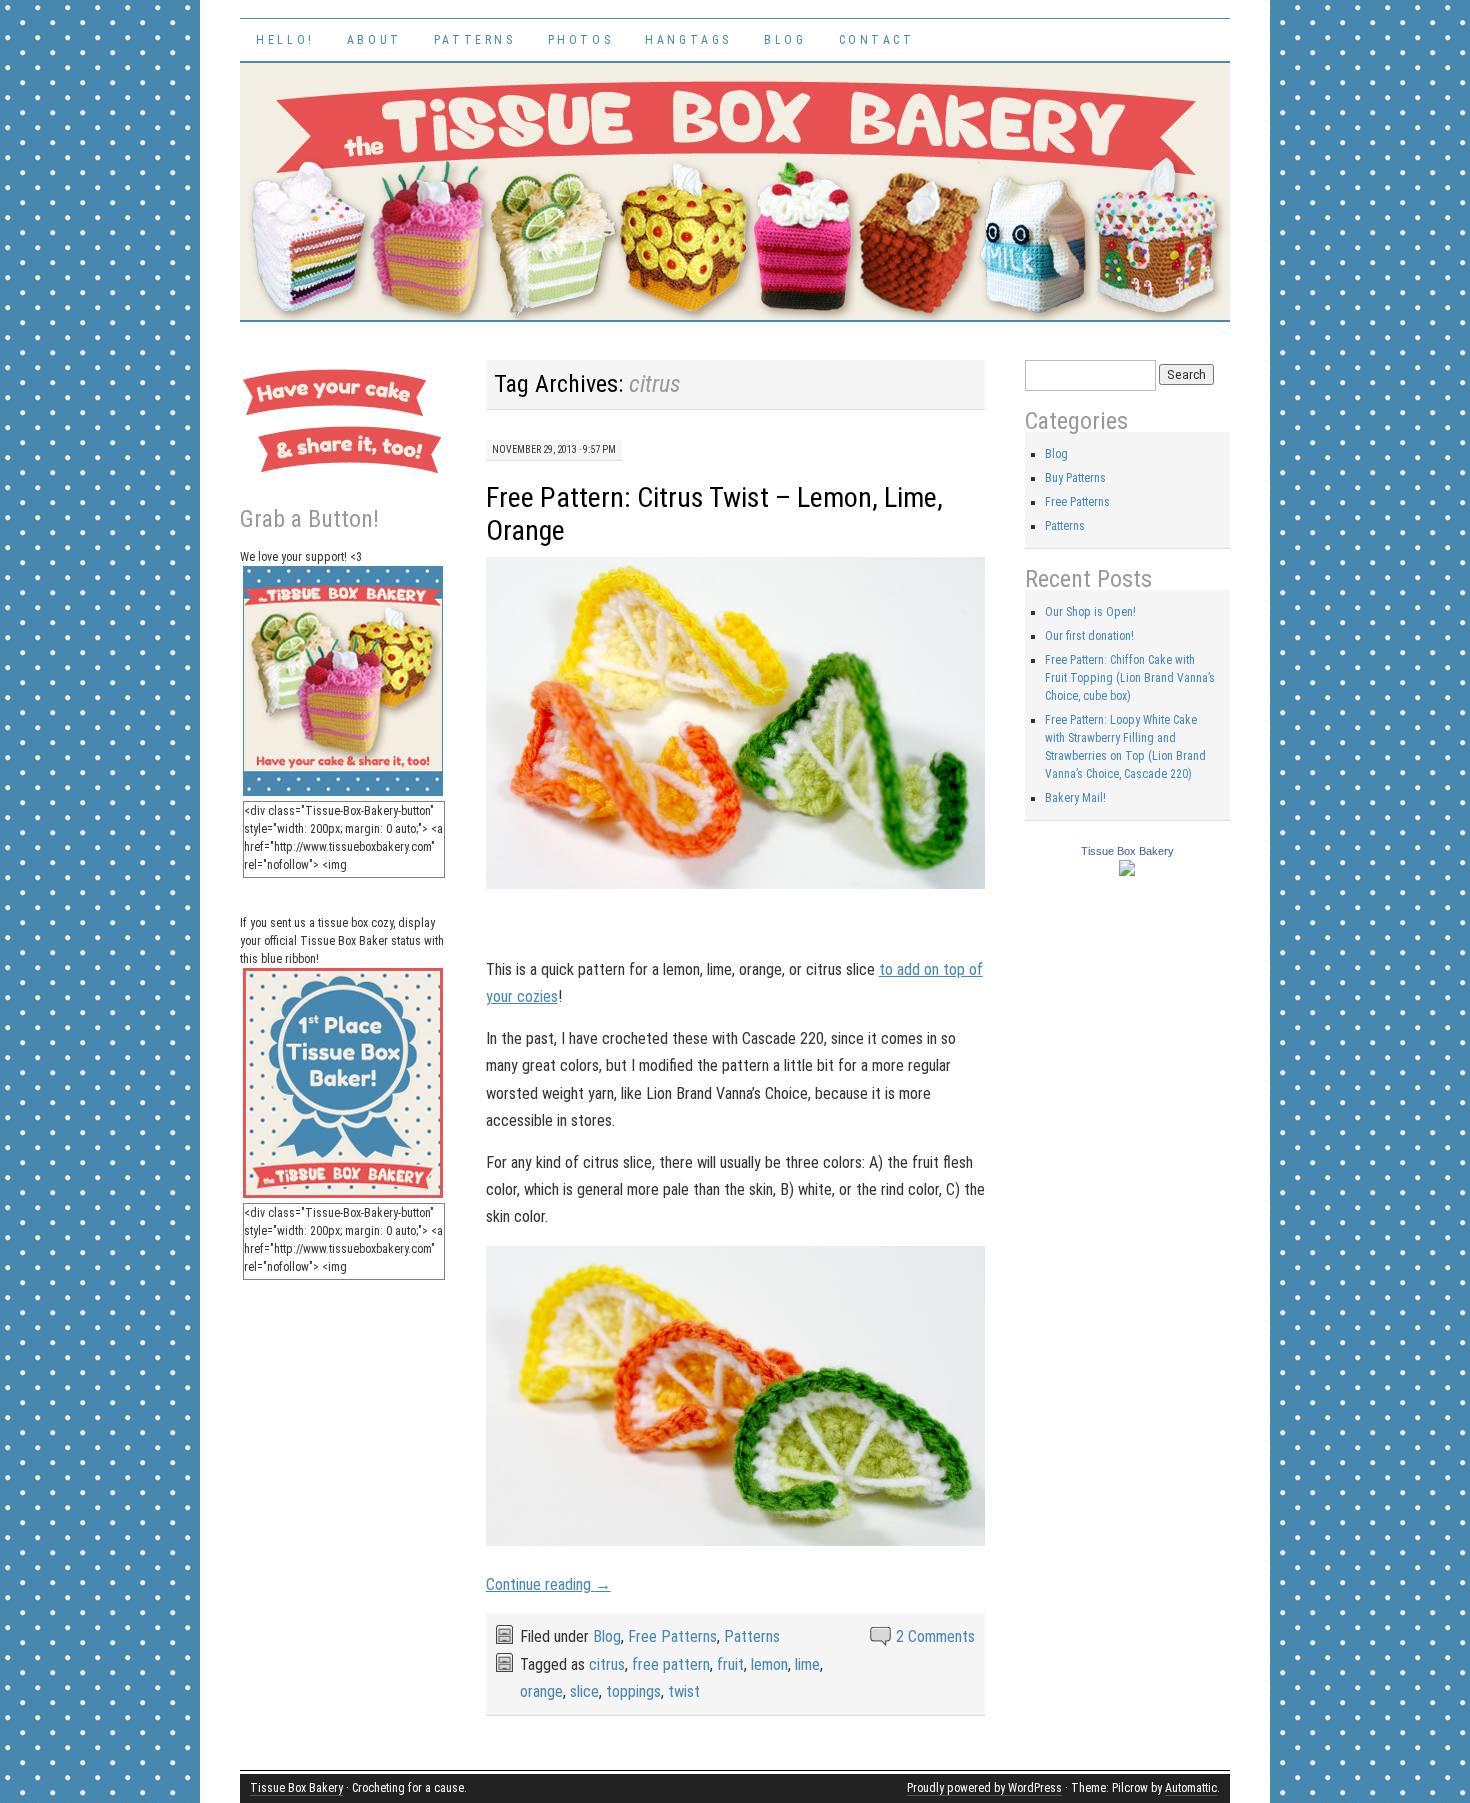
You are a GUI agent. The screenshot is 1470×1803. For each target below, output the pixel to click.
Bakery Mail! (1075, 798)
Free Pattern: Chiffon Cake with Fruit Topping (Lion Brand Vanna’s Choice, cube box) (1130, 678)
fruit (730, 1664)
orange (541, 1691)
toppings (633, 1691)
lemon (769, 1664)
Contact (877, 40)
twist (684, 1691)
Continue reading (548, 1584)
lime (807, 1664)
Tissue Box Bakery (1127, 851)
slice (584, 1691)
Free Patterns (672, 1636)
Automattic (1191, 1788)
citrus (607, 1664)
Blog (785, 40)
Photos (581, 40)
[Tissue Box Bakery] (1127, 872)
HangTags (688, 40)
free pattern (671, 1664)
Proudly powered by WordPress (984, 1788)
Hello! (285, 40)
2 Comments (935, 1636)
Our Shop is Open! (1090, 612)
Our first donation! (1089, 636)
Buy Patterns (1075, 478)
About (374, 40)
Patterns (475, 40)
